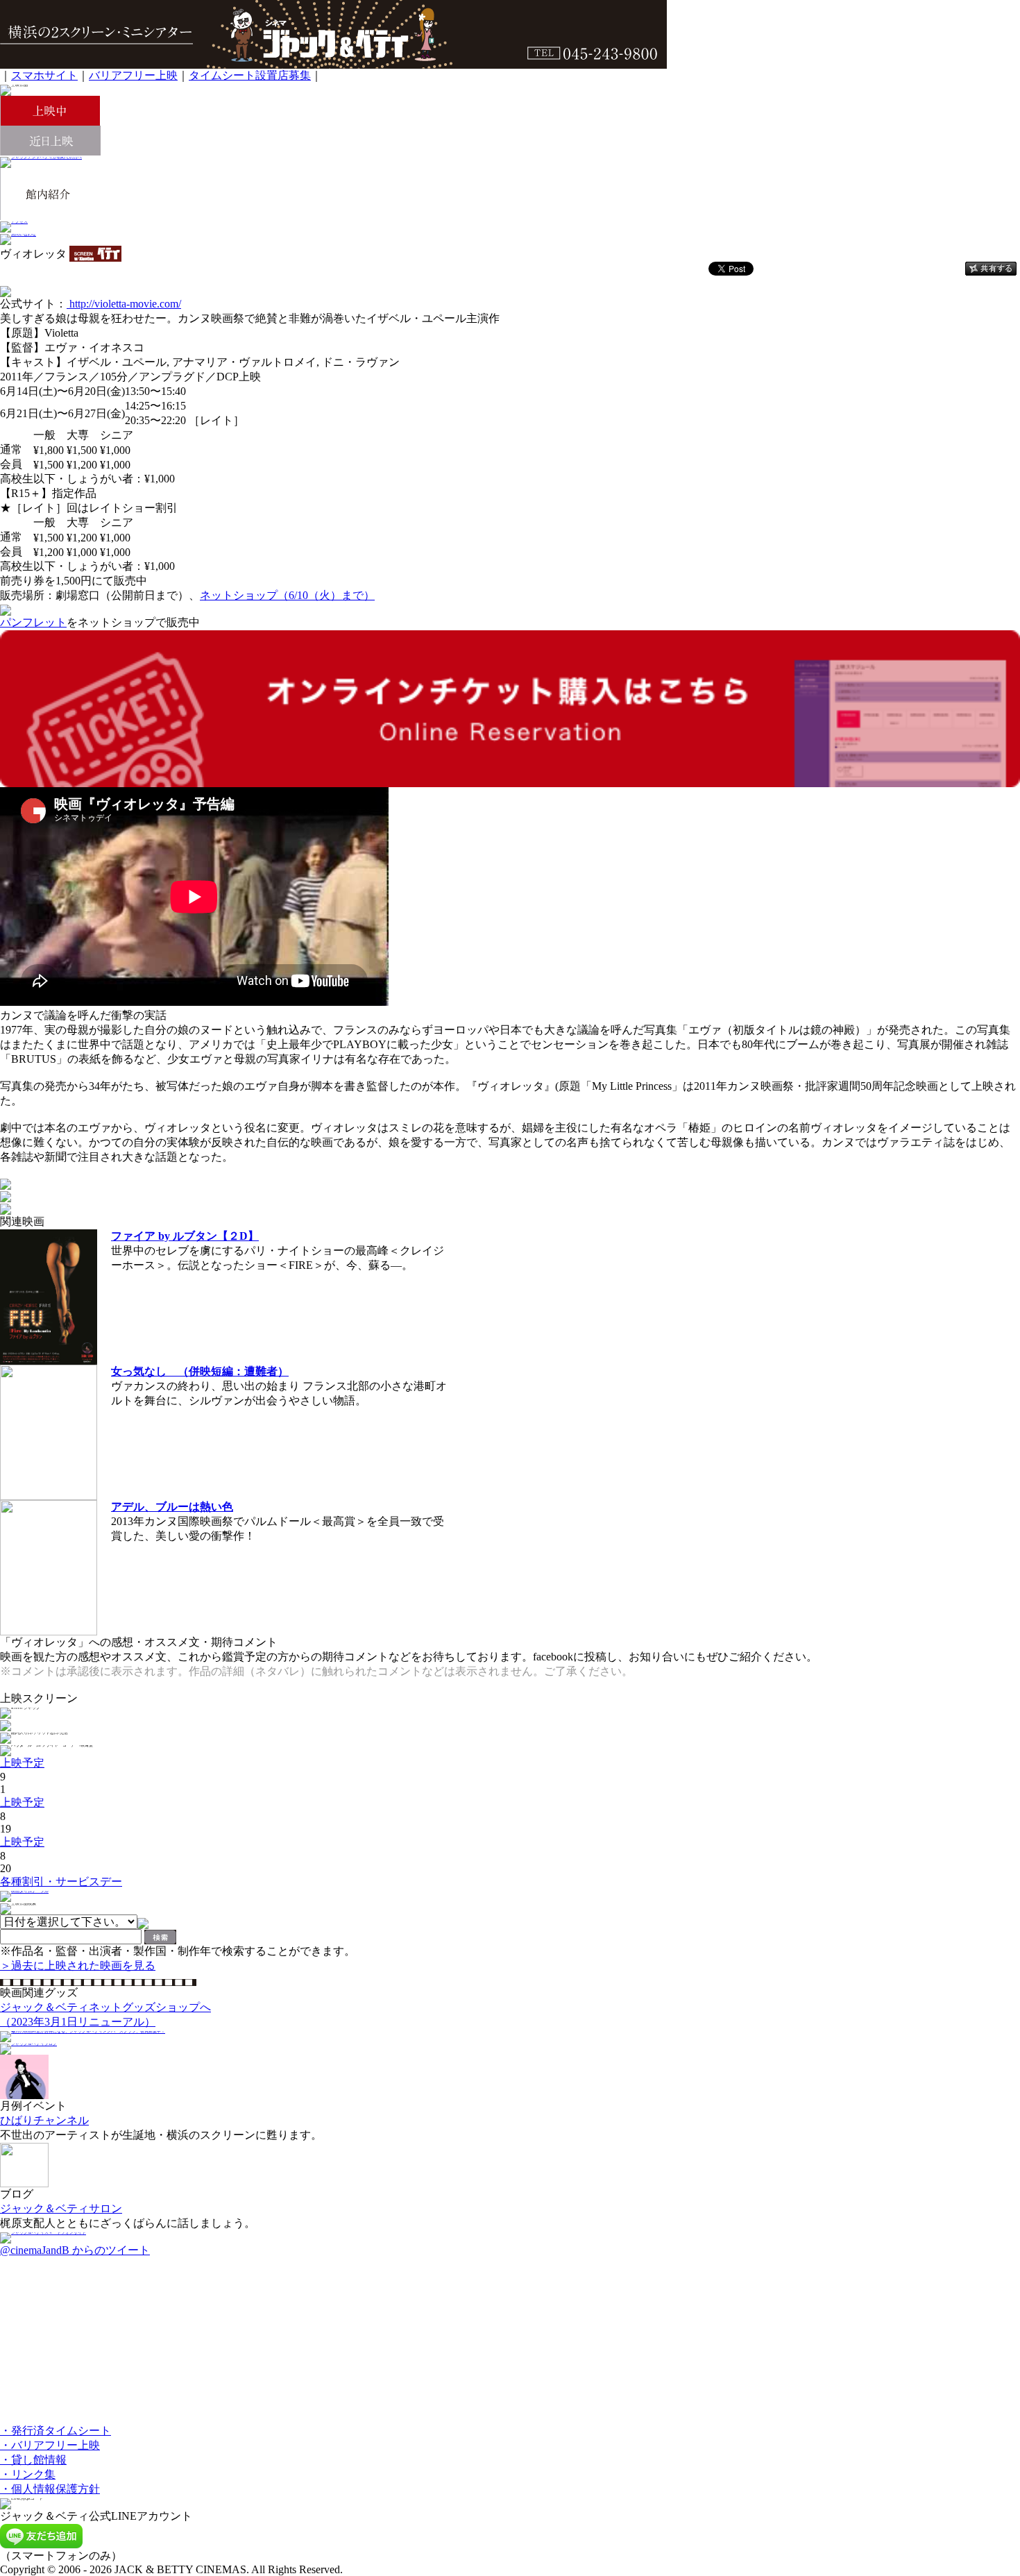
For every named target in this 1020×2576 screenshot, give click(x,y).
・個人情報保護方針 (50, 2489)
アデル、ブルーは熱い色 (172, 1507)
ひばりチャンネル (44, 2120)
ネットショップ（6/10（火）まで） (287, 595)
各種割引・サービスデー (61, 1882)
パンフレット (33, 622)
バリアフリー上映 (133, 75)
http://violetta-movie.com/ (124, 304)
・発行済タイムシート (56, 2431)
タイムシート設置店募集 (250, 75)
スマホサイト (44, 75)
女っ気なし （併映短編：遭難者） (200, 1371)
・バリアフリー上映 (50, 2445)
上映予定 (22, 1763)
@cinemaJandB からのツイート (75, 2250)
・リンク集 (28, 2474)
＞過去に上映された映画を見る (78, 1965)
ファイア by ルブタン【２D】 (185, 1236)
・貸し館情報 (33, 2460)
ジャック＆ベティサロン (61, 2208)
